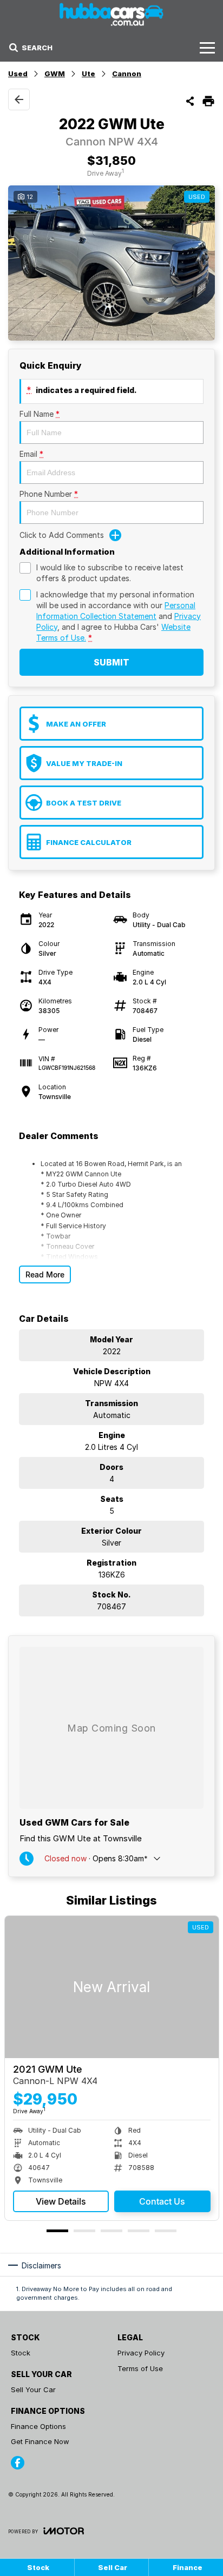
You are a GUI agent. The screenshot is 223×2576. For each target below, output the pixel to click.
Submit (111, 662)
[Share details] (190, 101)
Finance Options (38, 2426)
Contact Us (162, 2201)
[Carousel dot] (57, 2231)
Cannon (127, 74)
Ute (88, 74)
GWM (55, 74)
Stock (21, 2353)
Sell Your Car (33, 2389)
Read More (45, 1274)
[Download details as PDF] (208, 101)
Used (18, 74)
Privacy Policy (141, 2353)
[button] (111, 263)
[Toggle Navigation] (207, 48)
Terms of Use (140, 2368)
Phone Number (49, 494)
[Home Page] (111, 14)
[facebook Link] (18, 2463)
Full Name (40, 414)
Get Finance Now (40, 2441)
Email (31, 454)
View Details (61, 2201)
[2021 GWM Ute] (112, 1987)
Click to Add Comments (62, 535)
